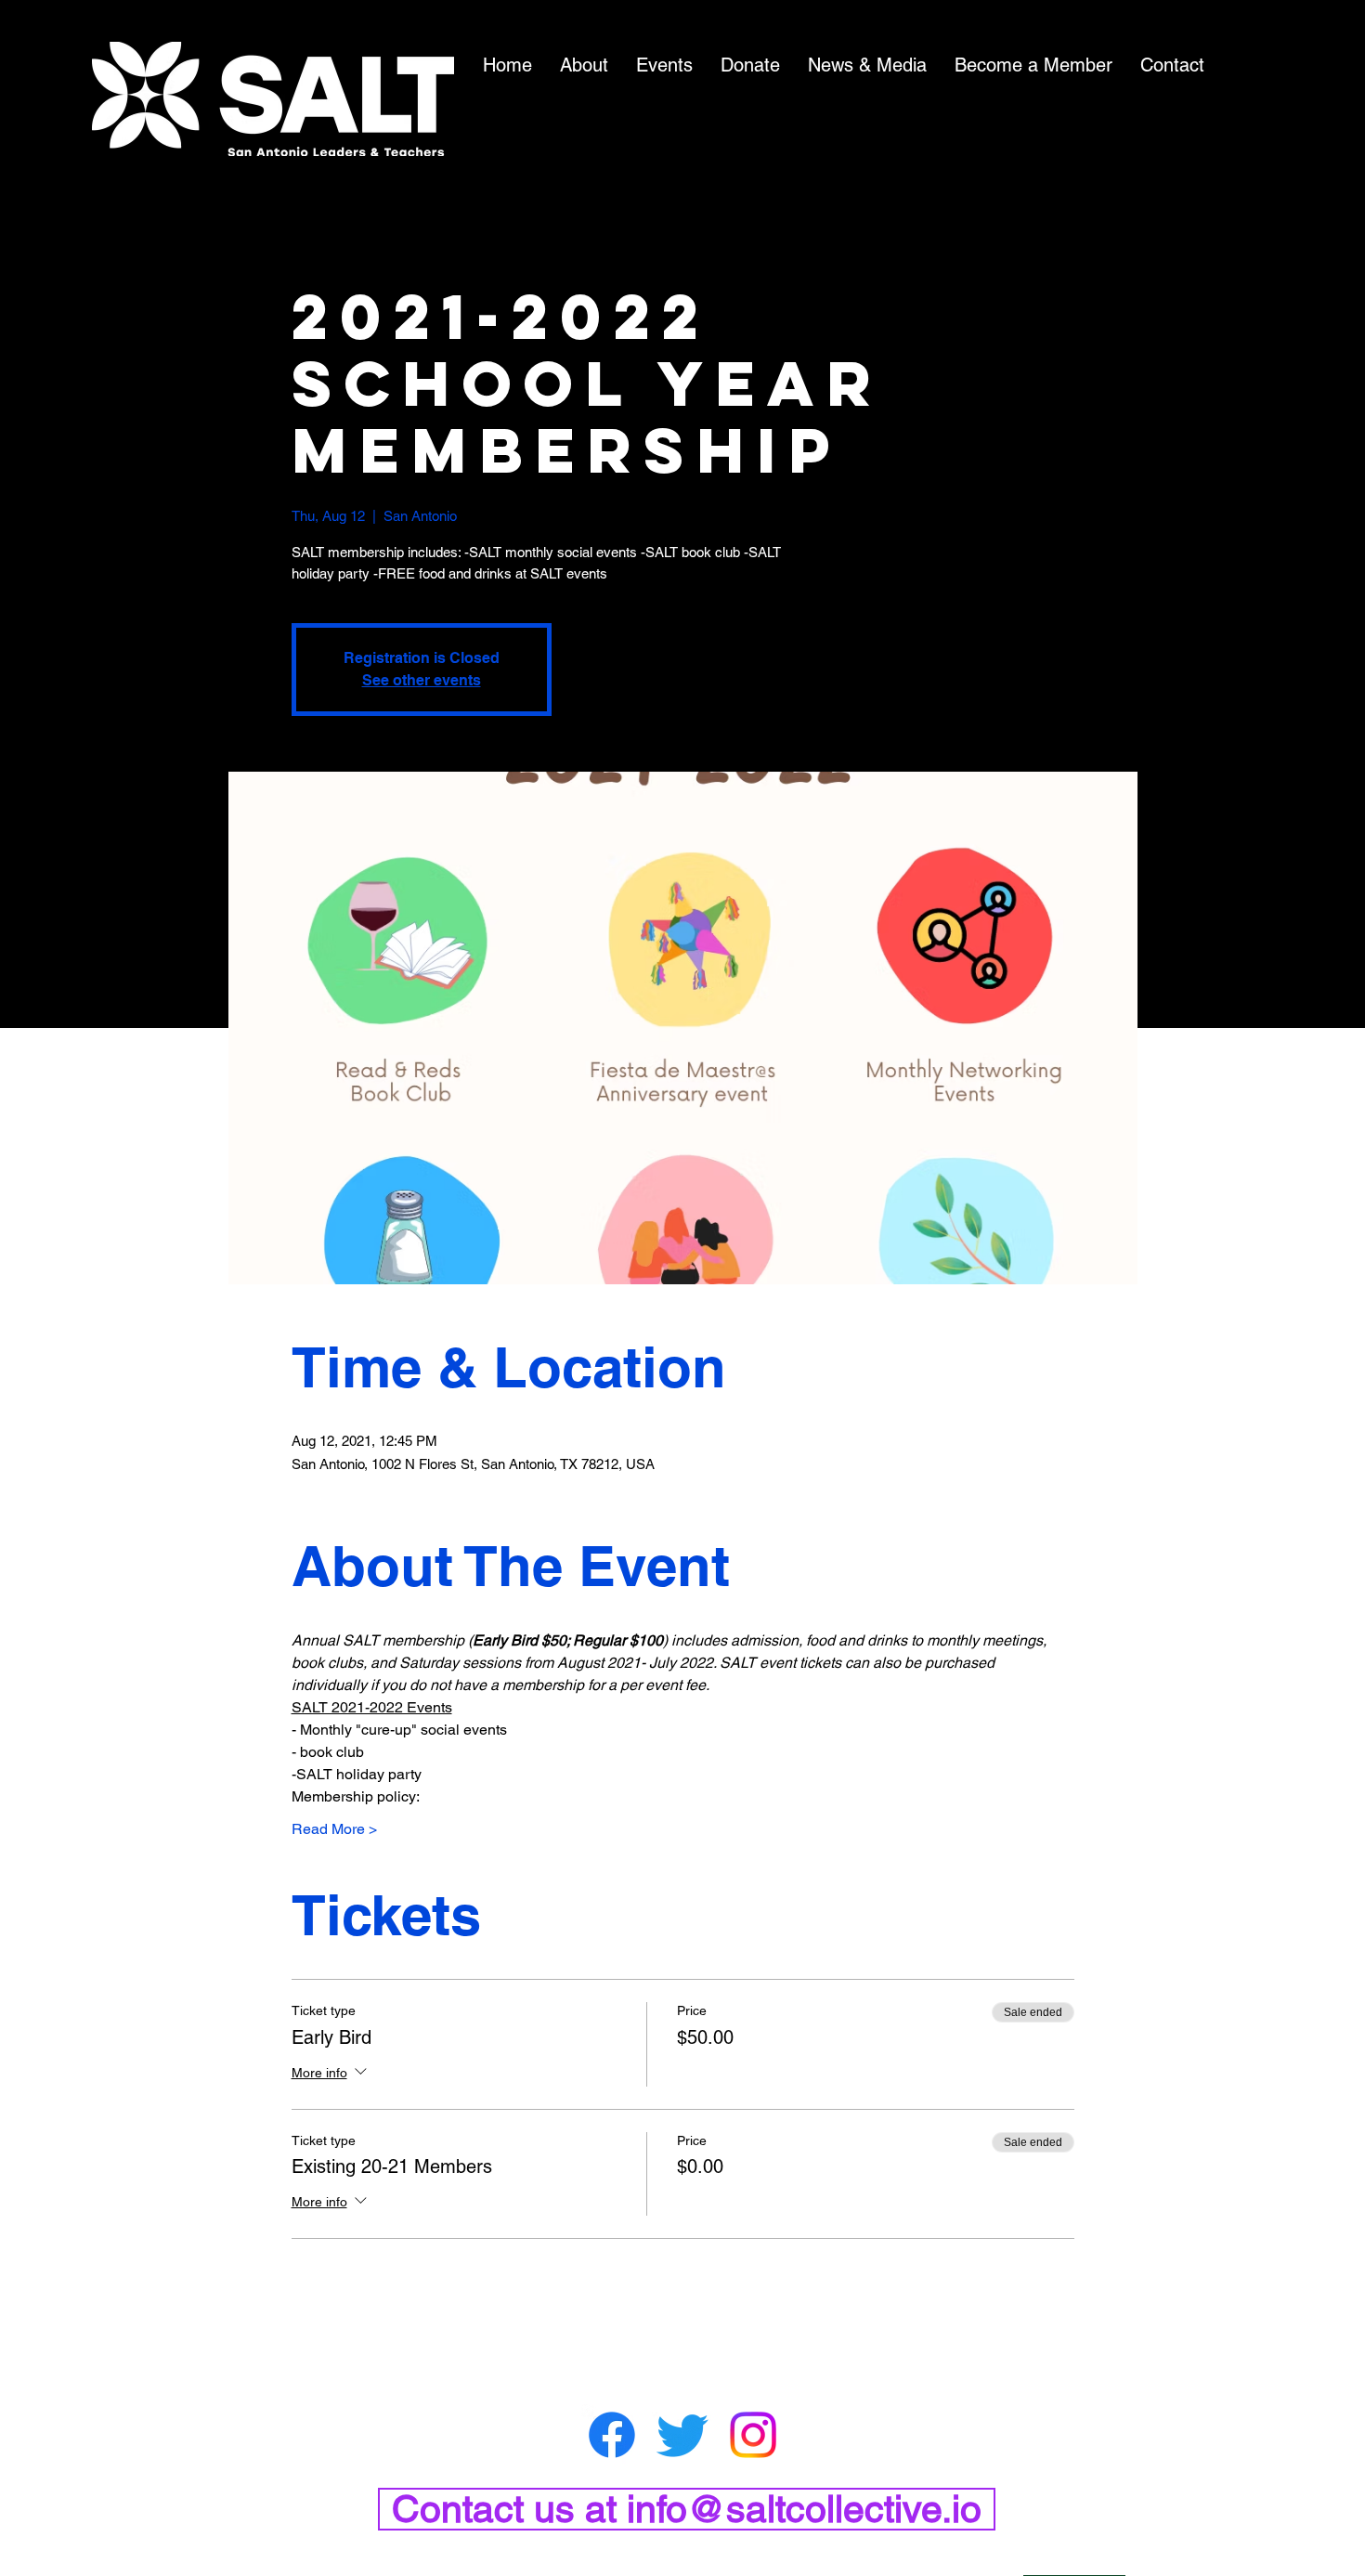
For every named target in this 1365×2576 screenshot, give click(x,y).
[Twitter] (682, 2435)
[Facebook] (612, 2435)
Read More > (334, 1829)
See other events (422, 680)
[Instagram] (753, 2435)
